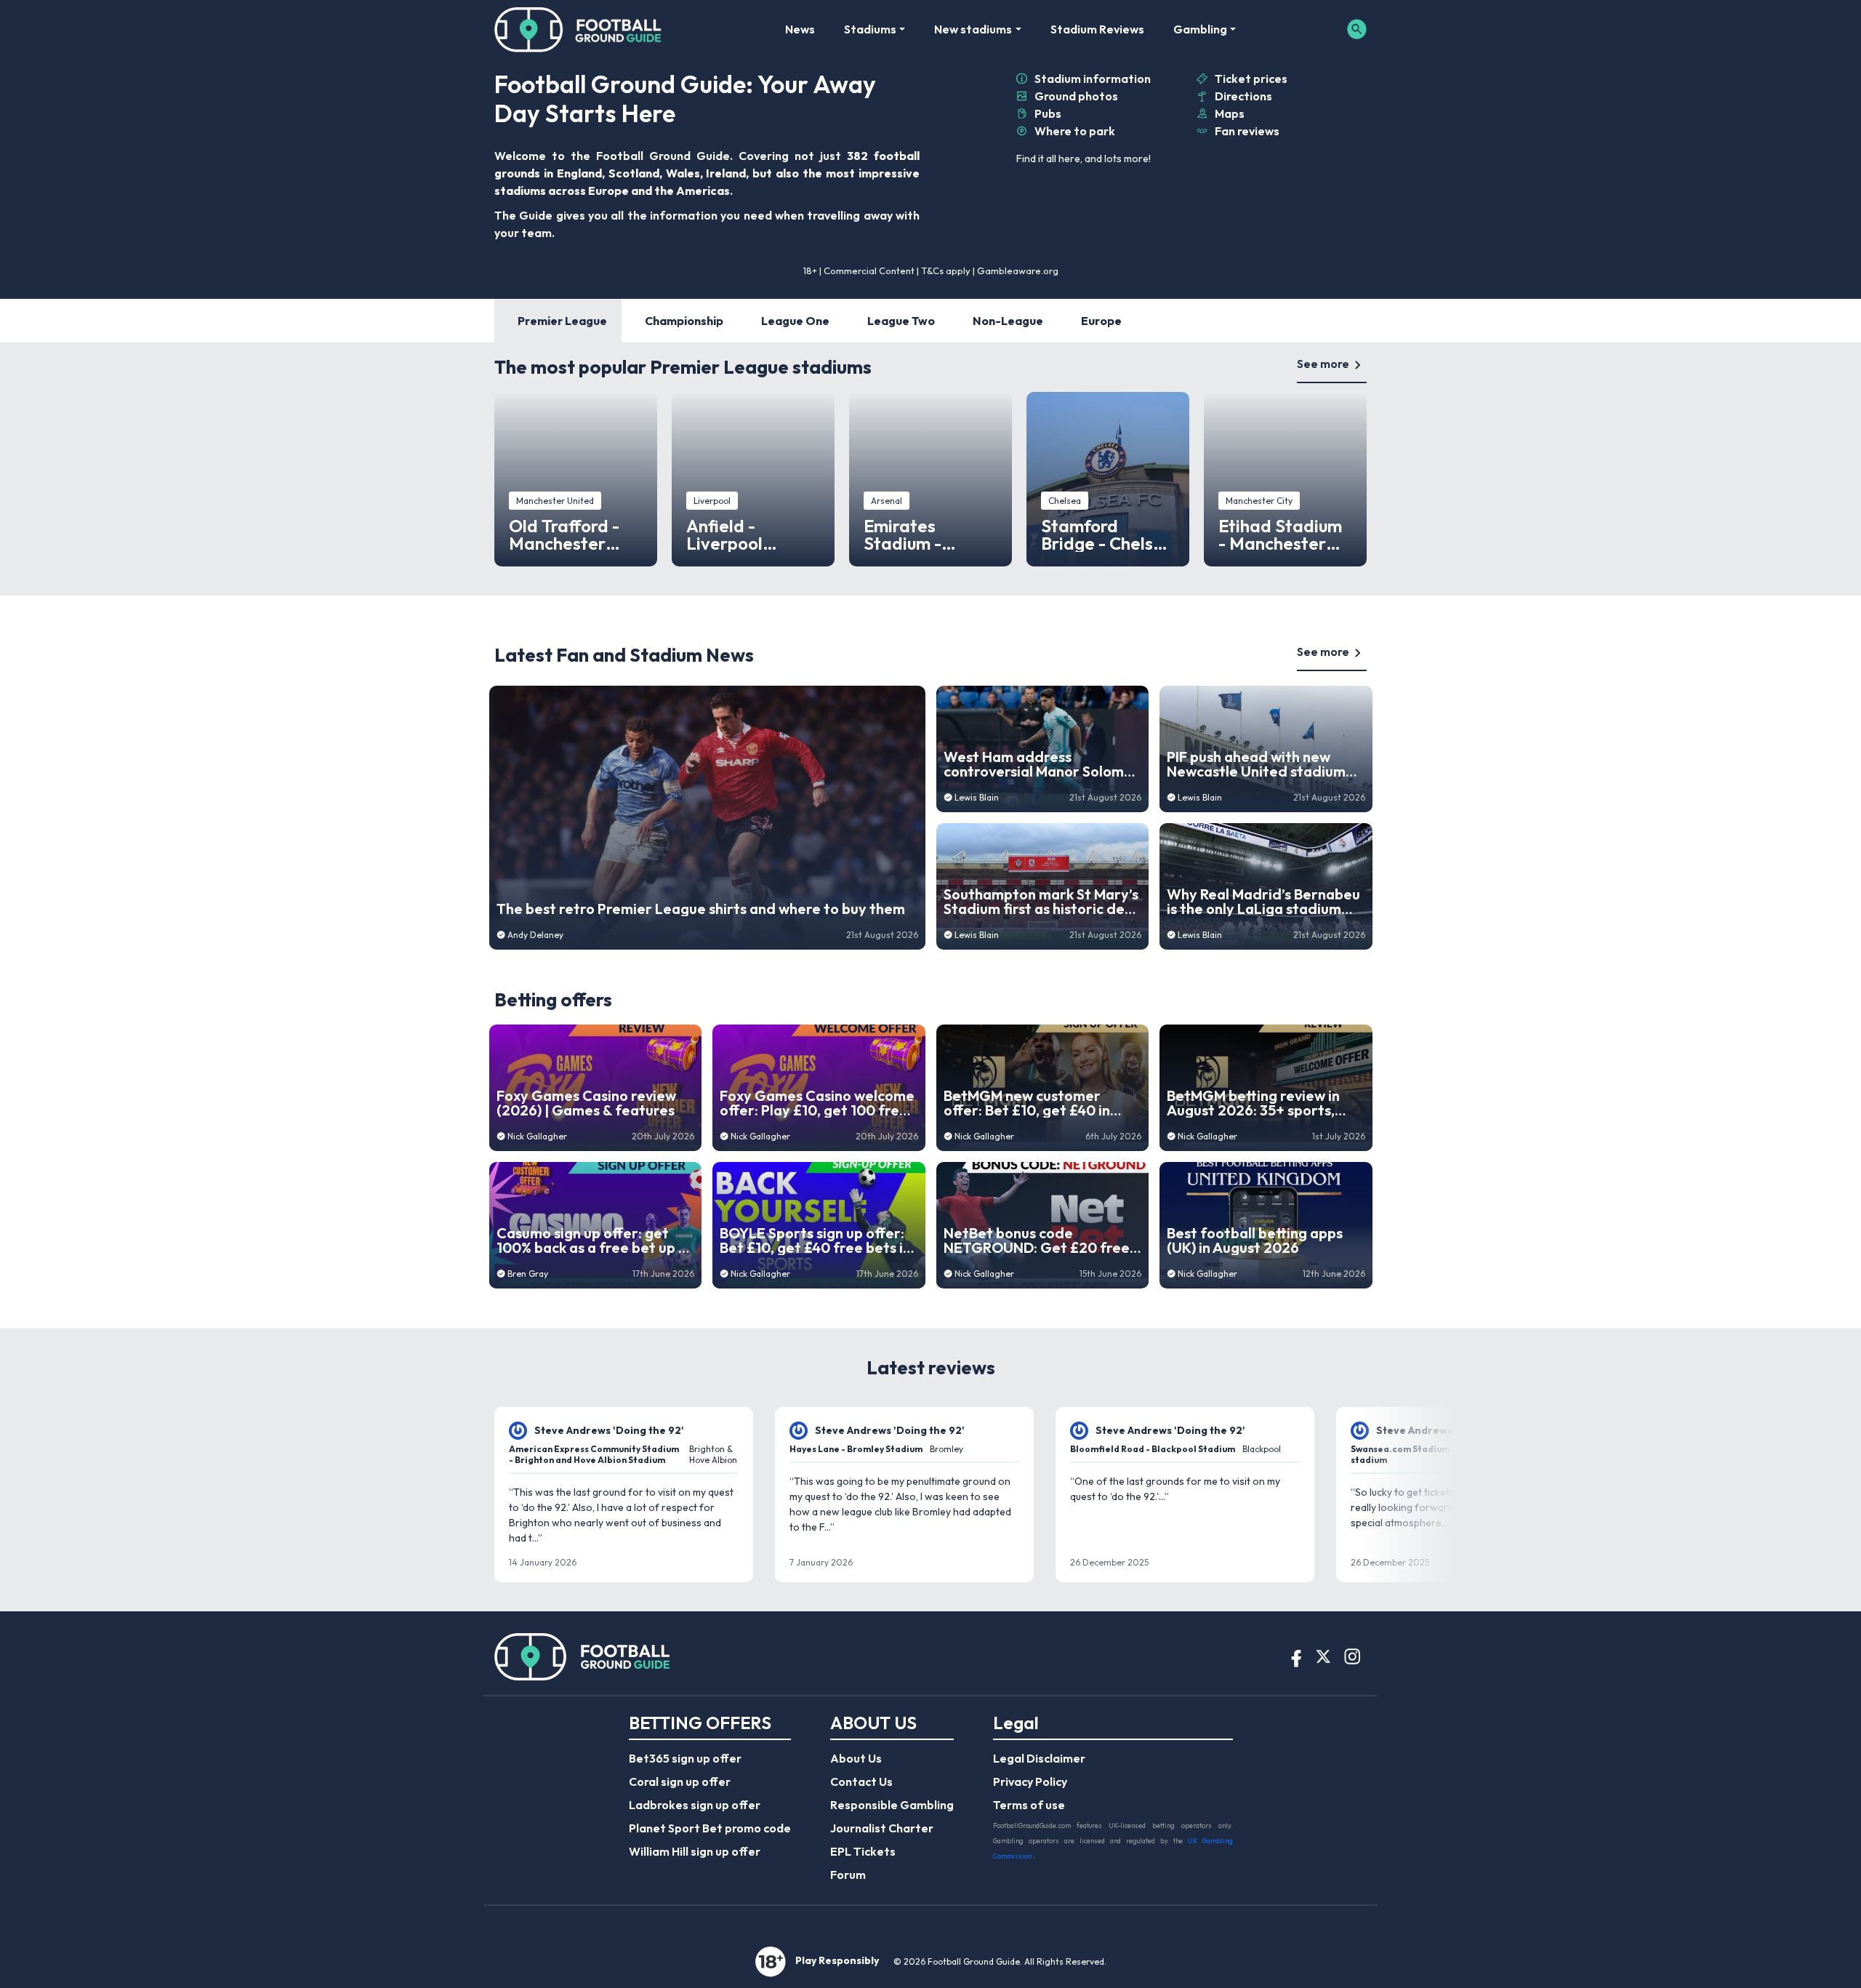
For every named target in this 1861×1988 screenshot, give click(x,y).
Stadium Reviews (1097, 29)
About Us (856, 1758)
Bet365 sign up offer (685, 1758)
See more (1323, 364)
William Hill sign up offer (695, 1851)
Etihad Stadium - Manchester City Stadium (1280, 534)
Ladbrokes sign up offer (695, 1805)
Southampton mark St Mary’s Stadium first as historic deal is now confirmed (1041, 902)
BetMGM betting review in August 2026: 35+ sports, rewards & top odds (1253, 1103)
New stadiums (973, 29)
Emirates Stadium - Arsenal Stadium (930, 534)
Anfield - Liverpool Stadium (724, 534)
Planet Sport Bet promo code (710, 1828)
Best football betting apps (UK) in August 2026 (1255, 1241)
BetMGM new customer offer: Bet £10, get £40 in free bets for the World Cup (1038, 1103)
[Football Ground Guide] (578, 29)
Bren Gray (528, 1274)
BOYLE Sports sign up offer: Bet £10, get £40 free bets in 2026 (815, 1241)
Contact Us (861, 1781)
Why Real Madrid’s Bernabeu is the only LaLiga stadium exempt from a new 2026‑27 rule (1263, 902)
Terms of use (1029, 1805)
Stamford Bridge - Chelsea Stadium (1108, 534)
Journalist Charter (882, 1828)
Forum (848, 1875)
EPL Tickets (863, 1851)
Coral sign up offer (680, 1781)
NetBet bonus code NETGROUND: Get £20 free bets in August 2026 (1037, 1241)
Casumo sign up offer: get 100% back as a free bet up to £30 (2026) (595, 1241)
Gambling (1200, 29)
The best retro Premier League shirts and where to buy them (701, 909)
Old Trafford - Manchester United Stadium (571, 534)
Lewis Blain (977, 797)
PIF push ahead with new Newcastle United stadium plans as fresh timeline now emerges (1257, 764)
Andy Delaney (535, 935)
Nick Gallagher (537, 1136)
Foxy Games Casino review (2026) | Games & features (586, 1103)
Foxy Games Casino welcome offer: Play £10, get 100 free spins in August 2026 (817, 1103)
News (800, 29)
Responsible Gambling (892, 1805)
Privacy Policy (1030, 1781)
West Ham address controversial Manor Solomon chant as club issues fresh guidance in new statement (1042, 764)
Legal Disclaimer (1039, 1758)
